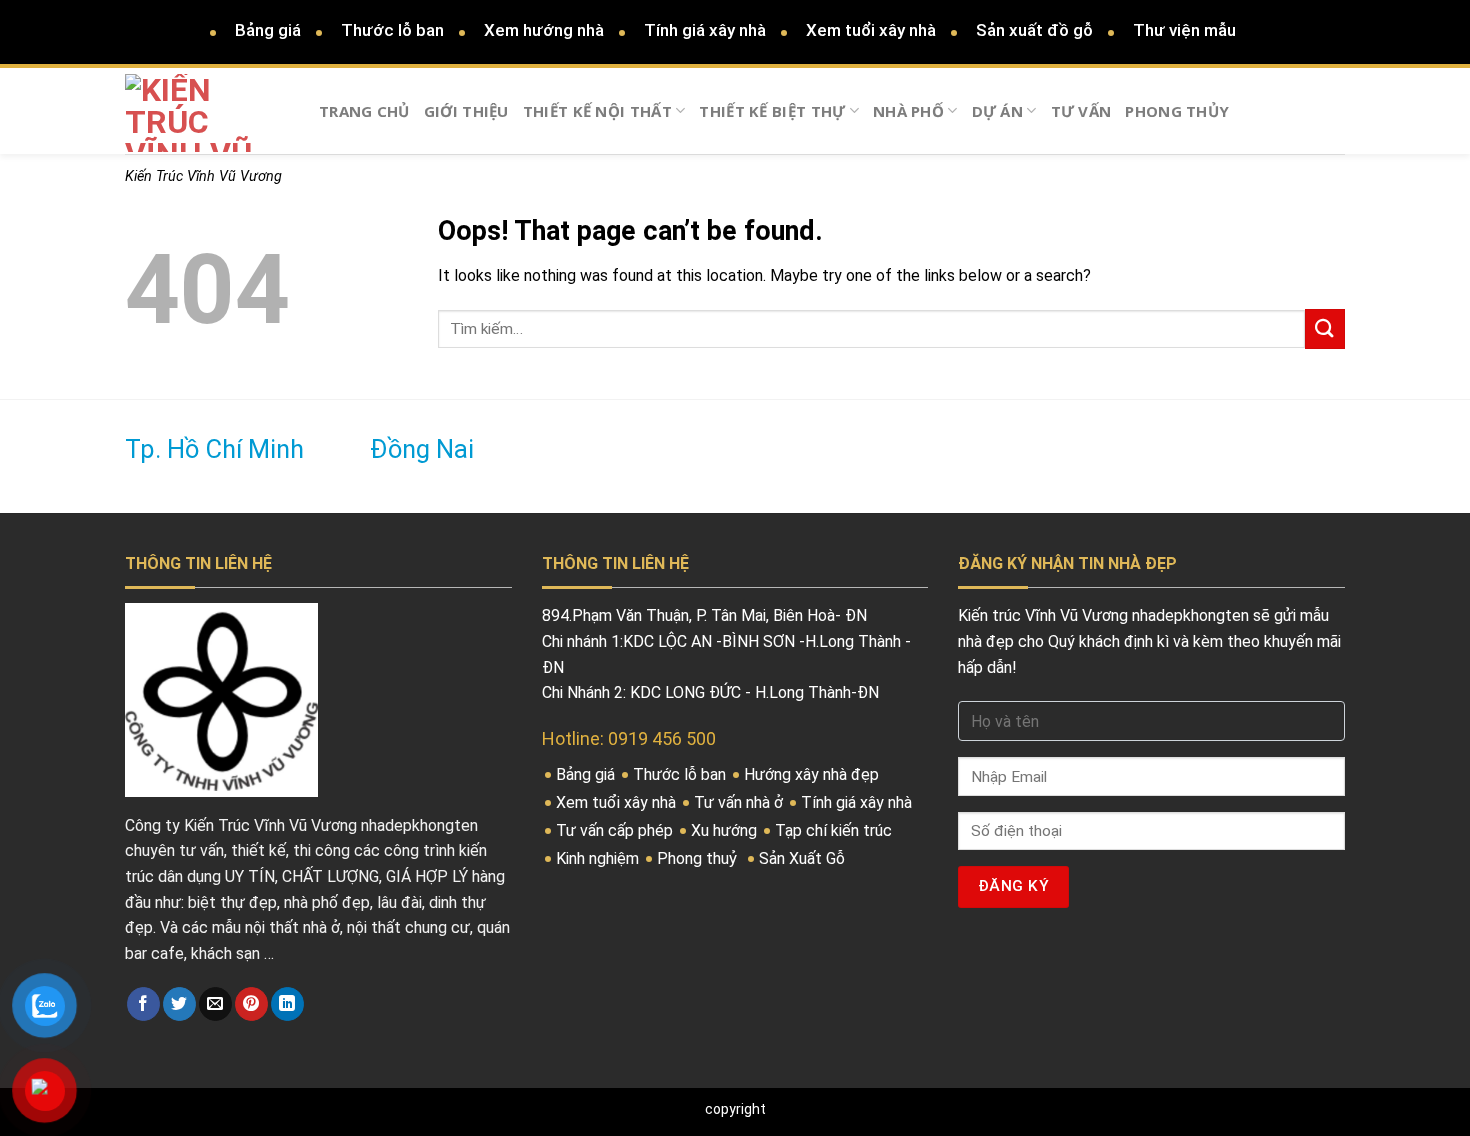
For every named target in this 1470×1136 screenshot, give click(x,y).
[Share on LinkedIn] (287, 1004)
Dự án (998, 111)
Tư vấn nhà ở (740, 802)
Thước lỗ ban (392, 30)
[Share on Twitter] (179, 1004)
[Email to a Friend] (215, 1004)
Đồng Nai (422, 449)
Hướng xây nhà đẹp (813, 774)
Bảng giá (268, 30)
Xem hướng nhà (544, 30)
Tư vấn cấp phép (616, 830)
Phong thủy (1177, 111)
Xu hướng (726, 830)
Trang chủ (364, 111)
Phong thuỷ (699, 858)
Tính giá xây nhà (705, 30)
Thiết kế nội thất (597, 111)
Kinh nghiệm (599, 858)
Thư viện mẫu (1184, 30)
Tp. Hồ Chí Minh (214, 449)
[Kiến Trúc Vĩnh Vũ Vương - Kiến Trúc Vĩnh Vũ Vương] (207, 113)
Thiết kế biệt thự (772, 111)
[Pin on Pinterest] (251, 1004)
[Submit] (1325, 328)
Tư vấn (1081, 111)
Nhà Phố (908, 111)
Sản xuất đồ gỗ (1034, 30)
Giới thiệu (466, 111)
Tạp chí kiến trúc (835, 830)
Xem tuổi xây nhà (871, 30)
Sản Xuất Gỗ (804, 858)
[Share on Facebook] (143, 1004)
